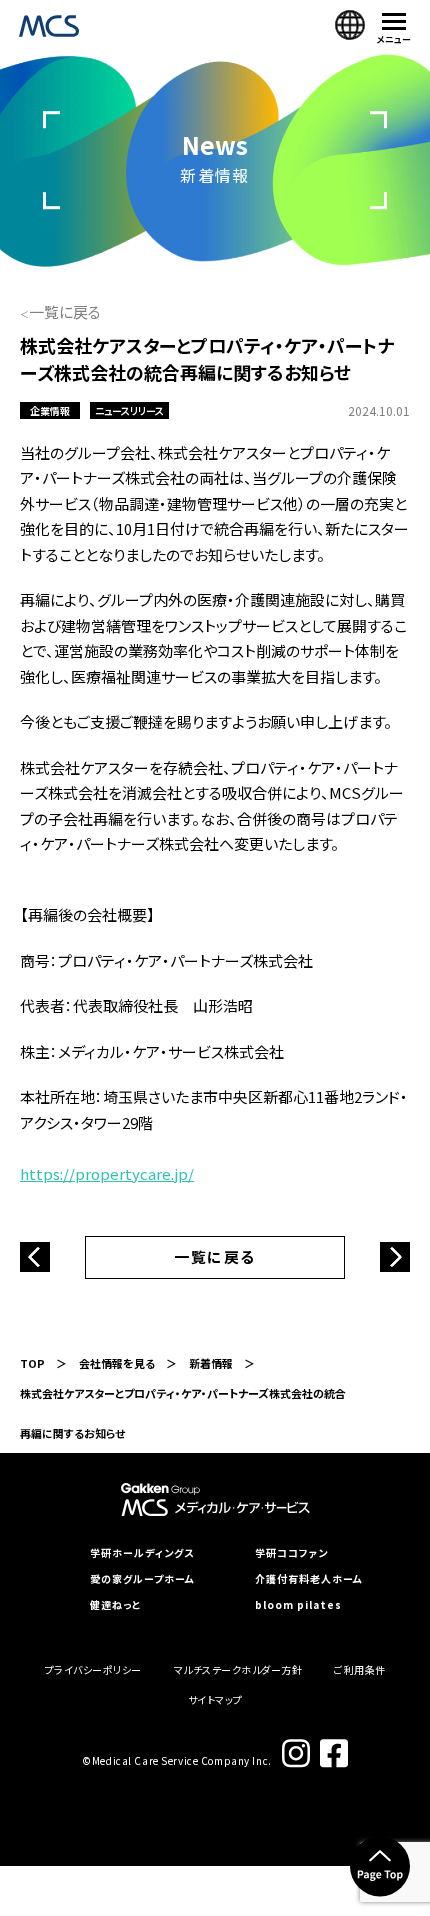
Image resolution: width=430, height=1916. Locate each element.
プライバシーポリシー (93, 1669)
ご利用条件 (360, 1669)
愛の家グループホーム (142, 1579)
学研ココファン (291, 1553)
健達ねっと (115, 1605)
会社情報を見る (117, 1363)
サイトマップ (215, 1699)
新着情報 (211, 1363)
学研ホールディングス (142, 1553)
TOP (32, 1363)
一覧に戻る (65, 311)
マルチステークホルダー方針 (238, 1669)
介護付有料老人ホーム (309, 1579)
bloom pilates (298, 1605)
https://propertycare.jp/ (107, 1173)
